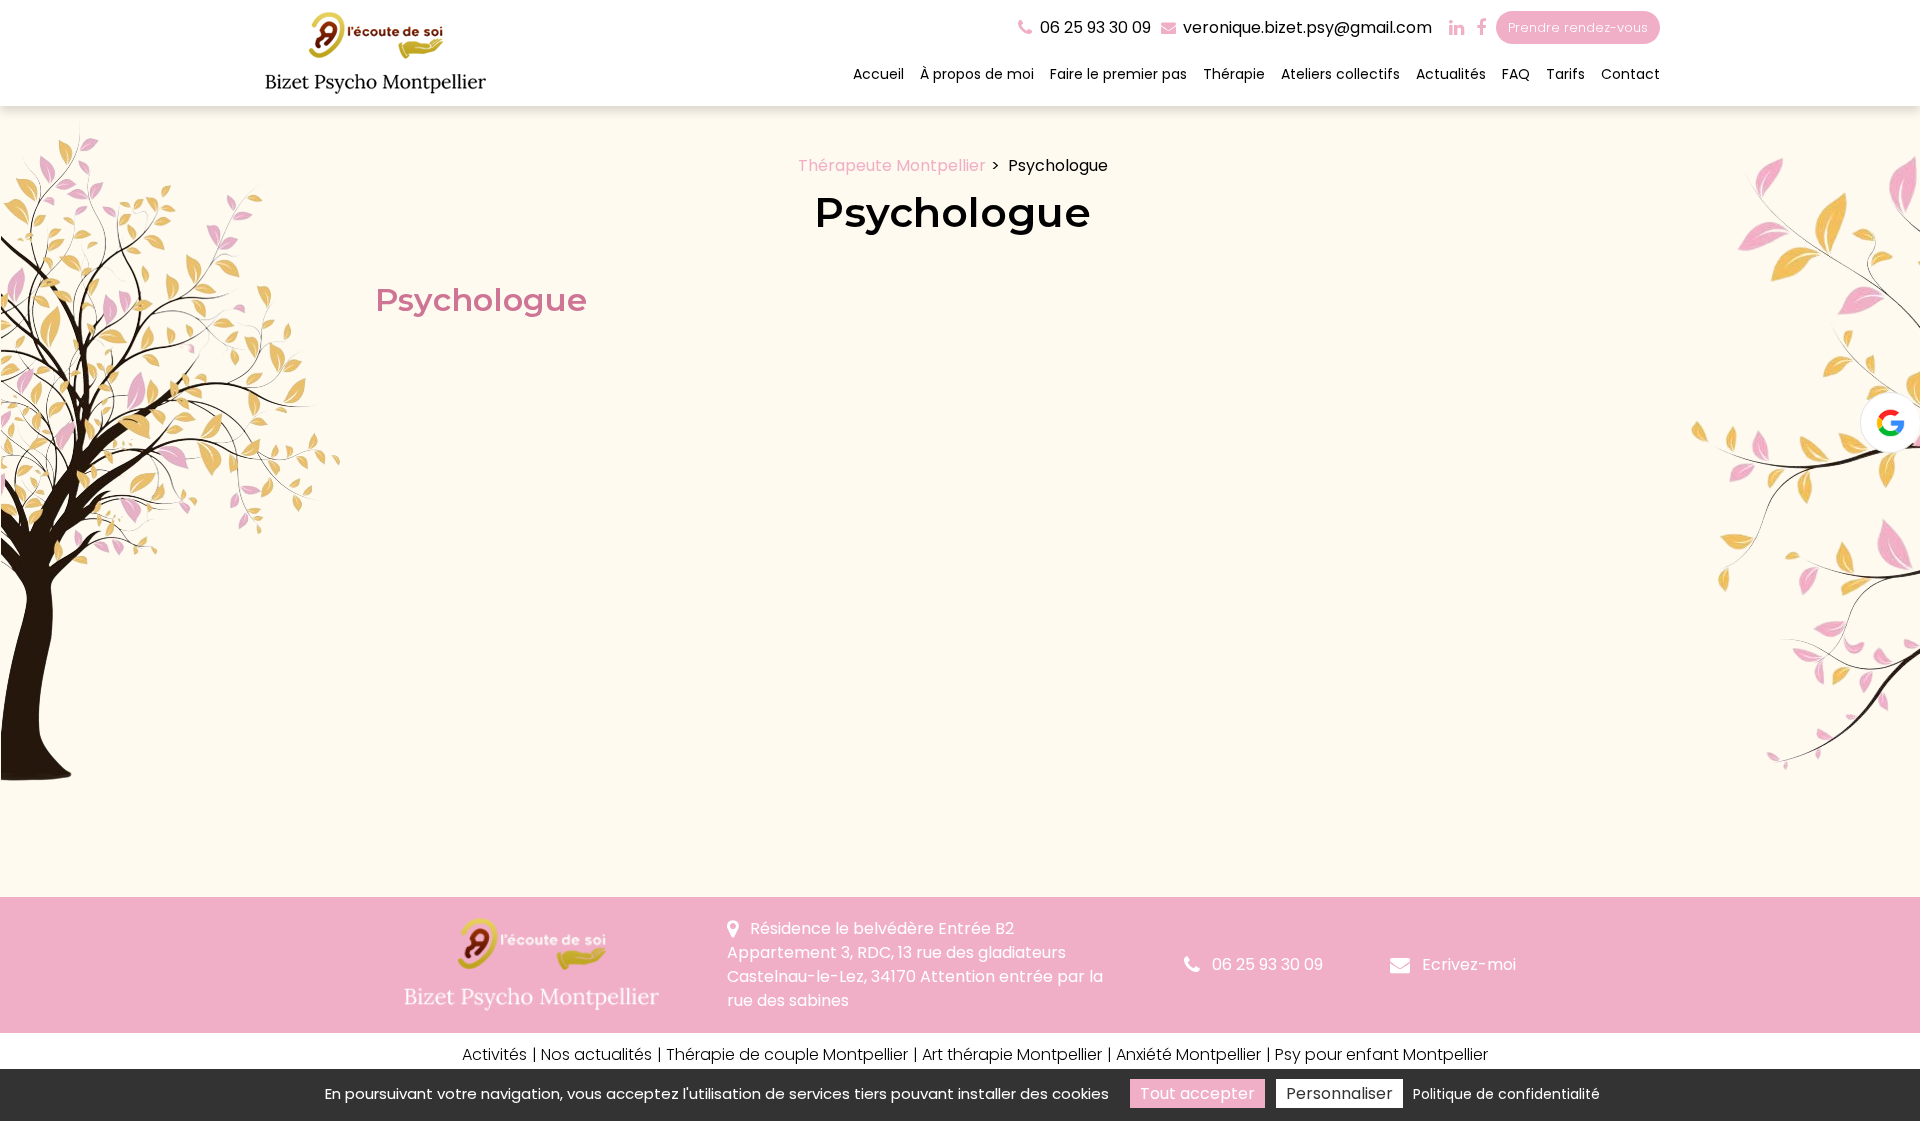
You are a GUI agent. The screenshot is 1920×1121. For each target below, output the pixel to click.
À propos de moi (977, 74)
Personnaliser (1339, 1093)
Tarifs (1565, 74)
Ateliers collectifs (1340, 74)
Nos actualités (596, 1054)
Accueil (878, 74)
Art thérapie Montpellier (1012, 1054)
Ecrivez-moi (1467, 964)
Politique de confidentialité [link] (1506, 1094)
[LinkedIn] (1456, 28)
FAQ (1516, 74)
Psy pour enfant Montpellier (1381, 1054)
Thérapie (1234, 74)
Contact (1630, 74)
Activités (494, 1054)
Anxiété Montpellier (1188, 1054)
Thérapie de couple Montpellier (787, 1054)
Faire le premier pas (1118, 74)
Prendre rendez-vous (1578, 27)
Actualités (1451, 74)
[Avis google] (1890, 422)
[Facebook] (1481, 28)
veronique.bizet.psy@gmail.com (1305, 27)
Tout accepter (1197, 1093)
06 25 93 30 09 (1265, 964)
